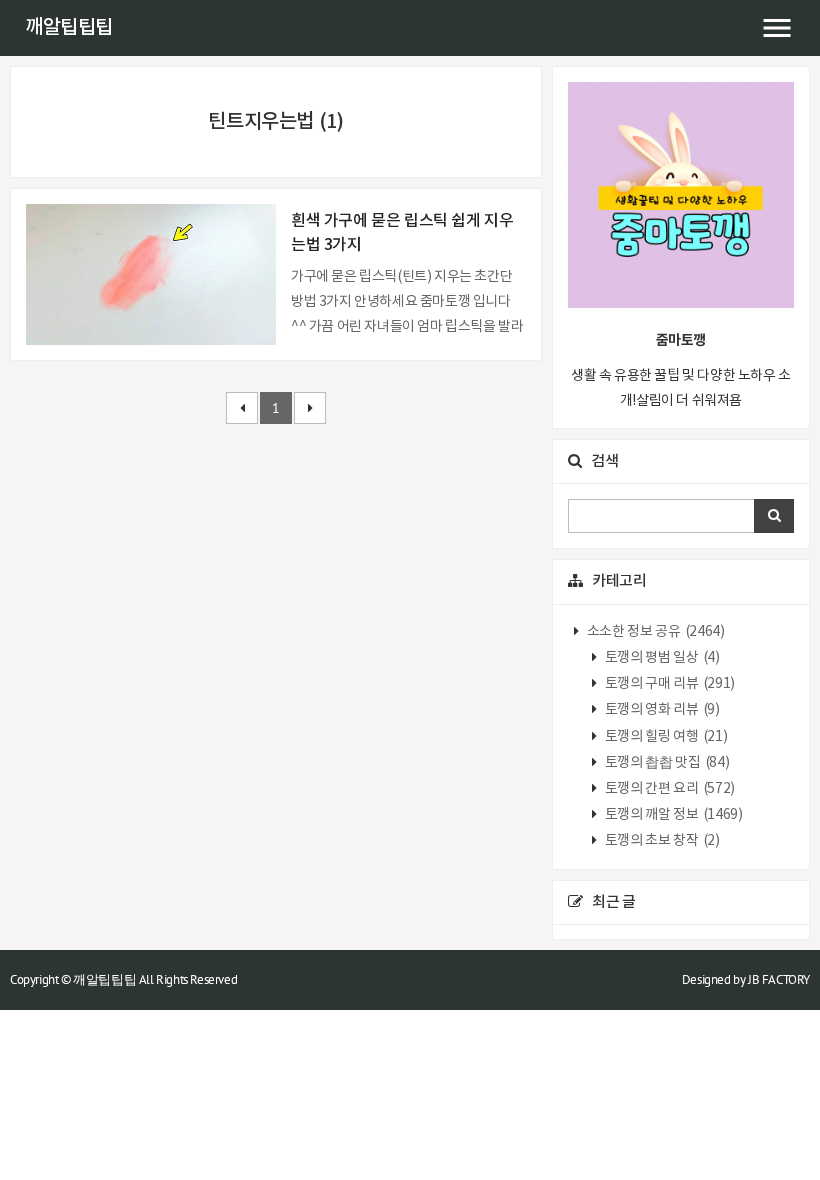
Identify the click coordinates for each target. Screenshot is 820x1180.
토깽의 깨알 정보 (672, 815)
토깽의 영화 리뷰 (660, 710)
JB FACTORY (779, 979)
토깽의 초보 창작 (660, 841)
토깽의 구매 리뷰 (668, 684)
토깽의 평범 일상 (660, 658)
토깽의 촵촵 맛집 (665, 763)
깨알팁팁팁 (69, 28)
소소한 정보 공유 (654, 632)
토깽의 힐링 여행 (664, 737)
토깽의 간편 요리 (668, 789)
